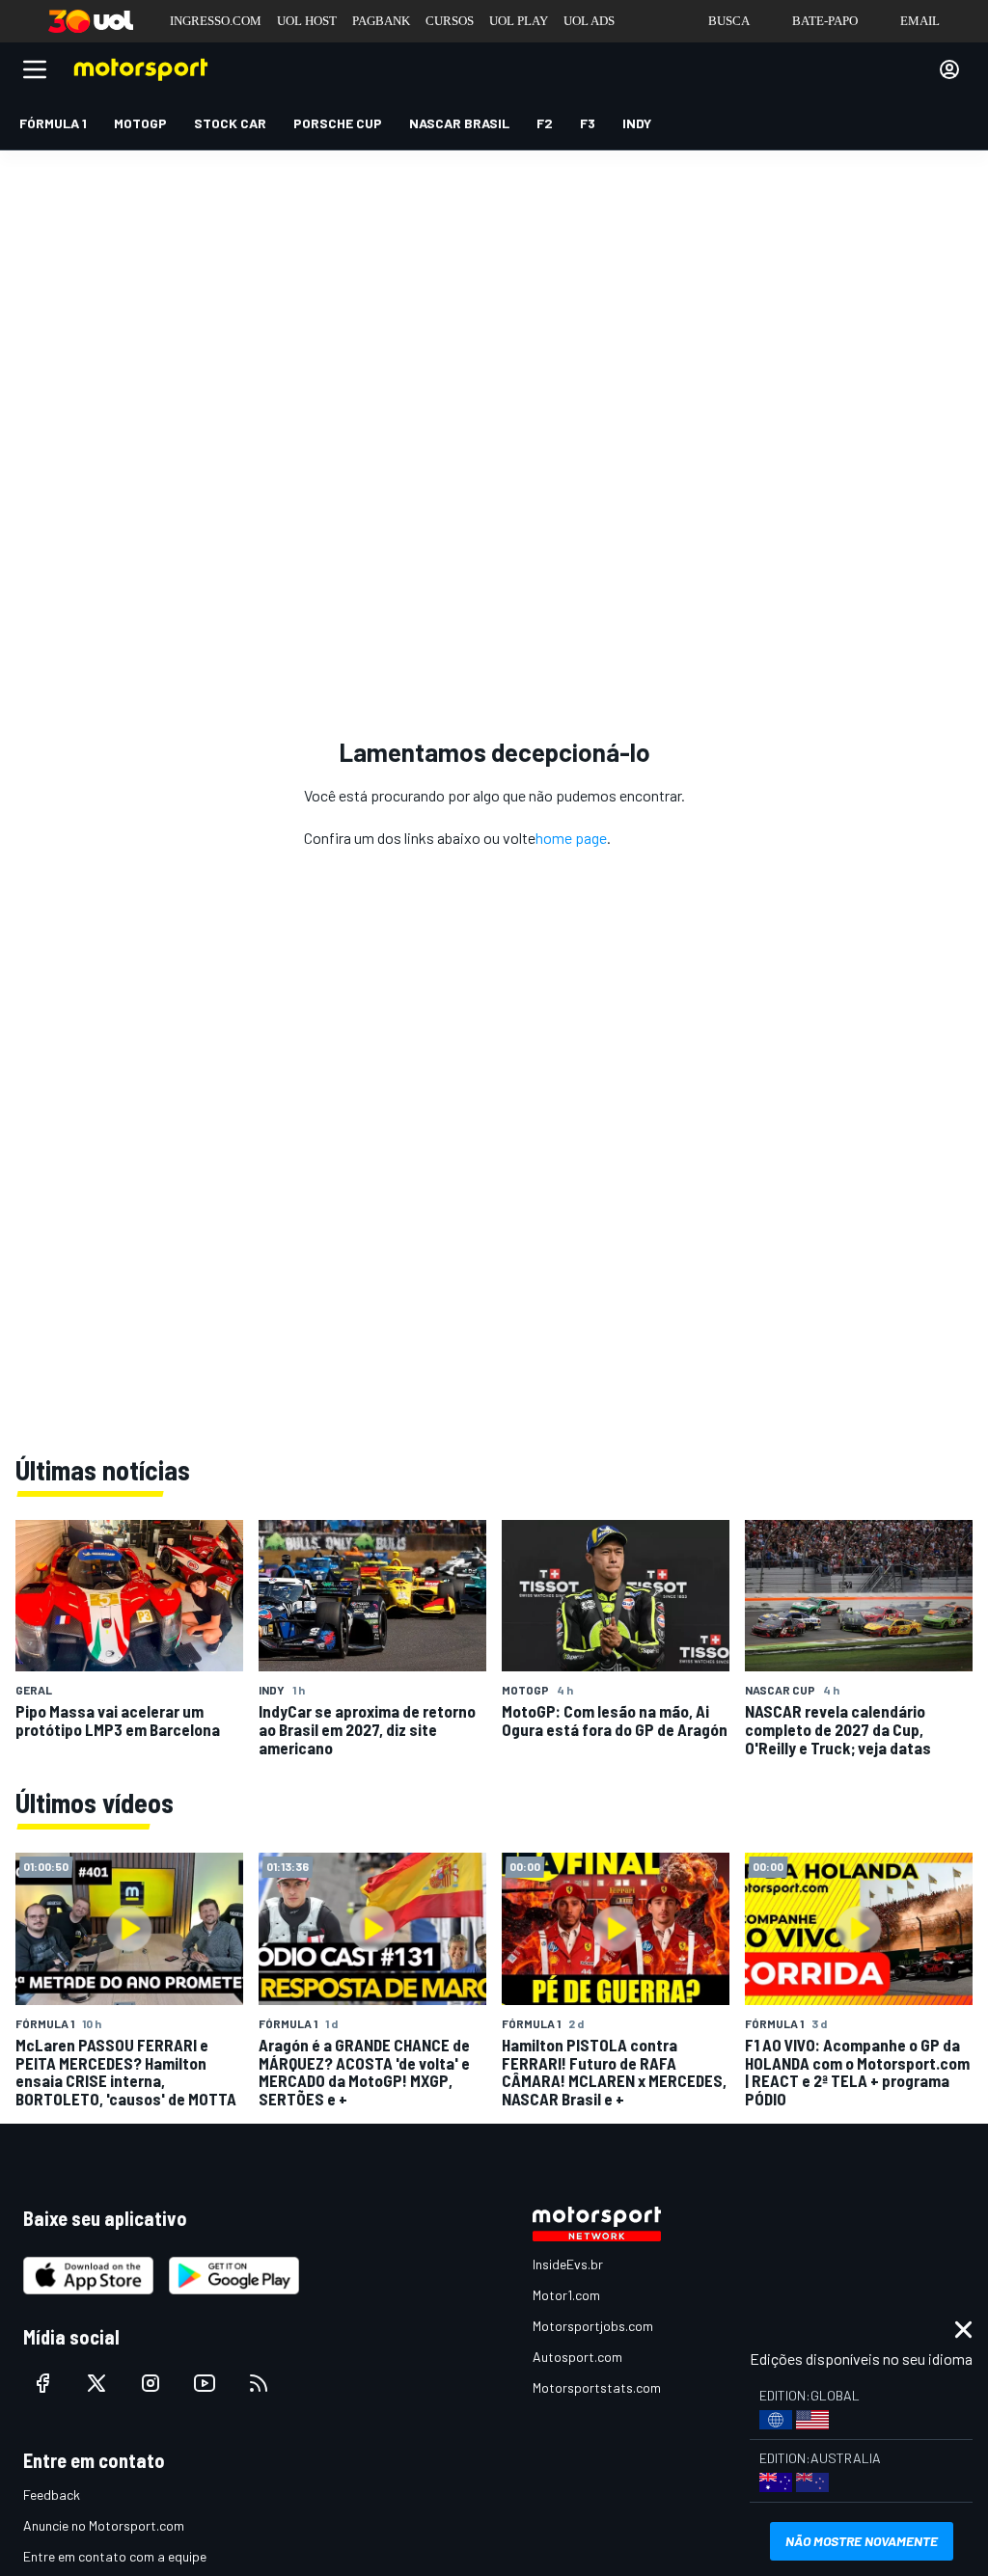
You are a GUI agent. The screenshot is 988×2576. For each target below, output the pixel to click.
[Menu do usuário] (949, 69)
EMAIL (920, 21)
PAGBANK (381, 21)
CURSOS (450, 21)
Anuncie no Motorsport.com (104, 2525)
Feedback (52, 2495)
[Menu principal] (35, 69)
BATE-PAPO (825, 21)
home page (571, 838)
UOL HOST (307, 21)
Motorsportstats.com (597, 2387)
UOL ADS (589, 21)
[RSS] (259, 2383)
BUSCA (729, 21)
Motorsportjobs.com (593, 2326)
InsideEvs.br (568, 2264)
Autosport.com (577, 2357)
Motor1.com (566, 2295)
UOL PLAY (519, 21)
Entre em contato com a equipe (115, 2556)
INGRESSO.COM (216, 21)
